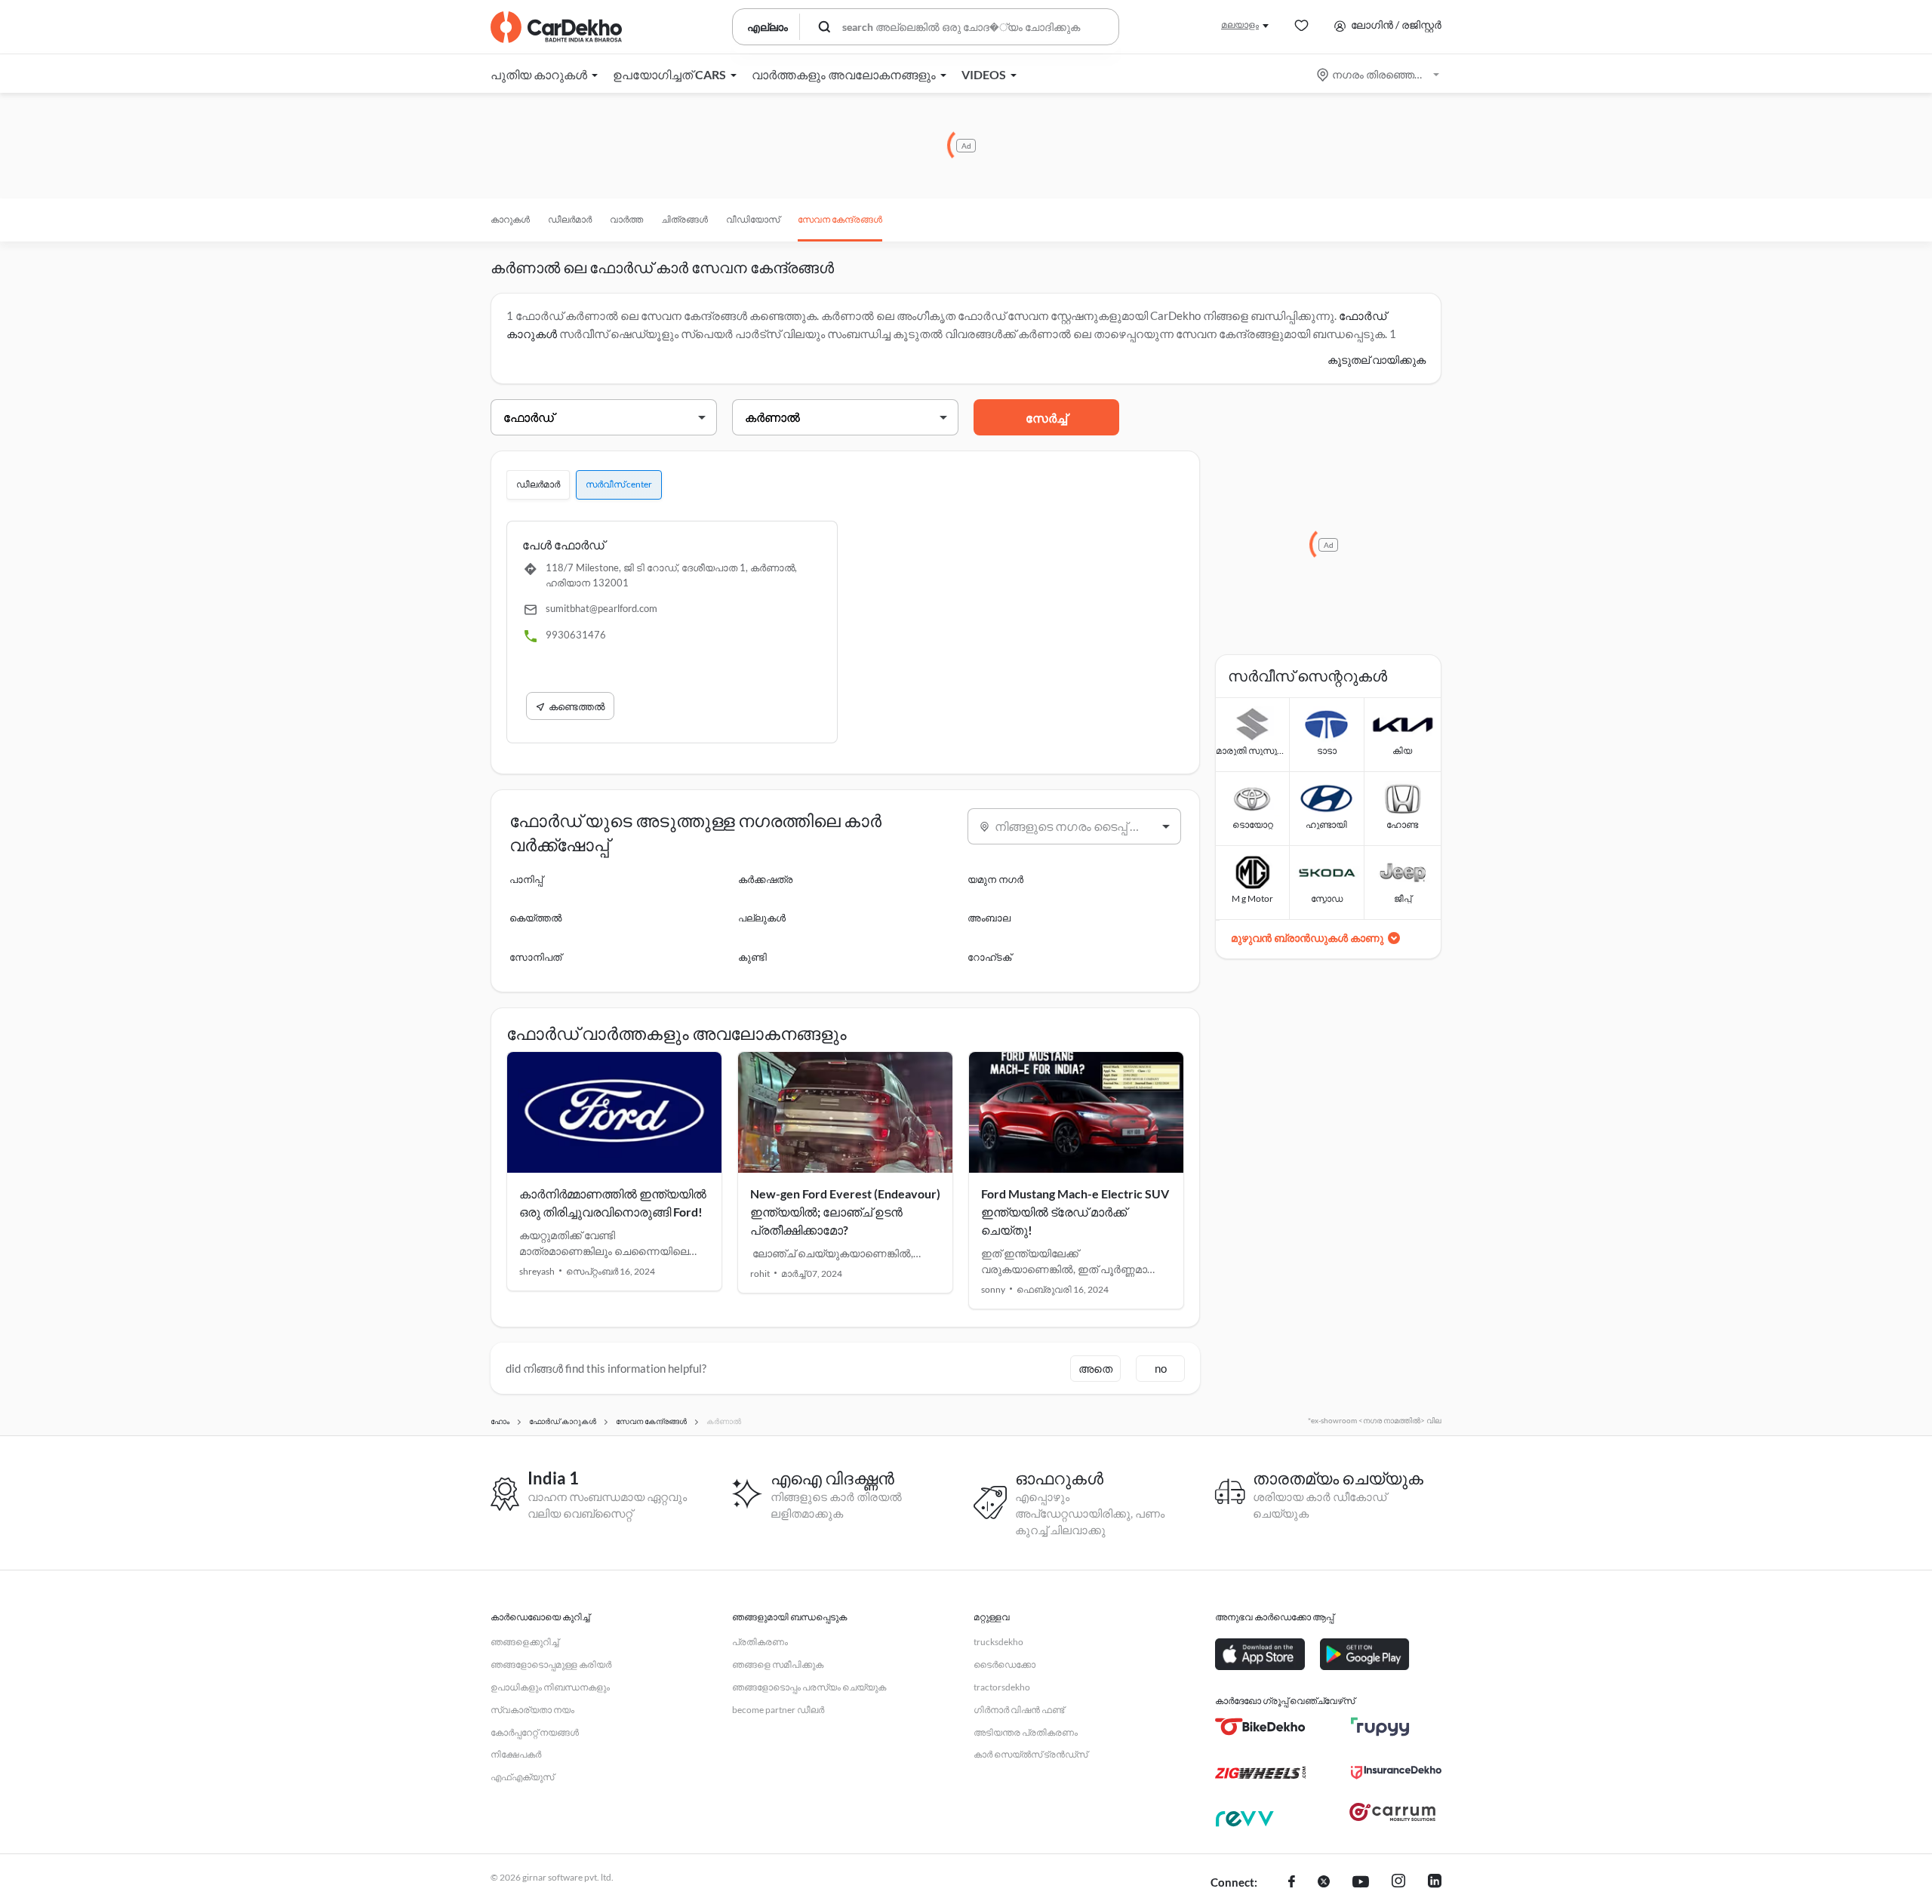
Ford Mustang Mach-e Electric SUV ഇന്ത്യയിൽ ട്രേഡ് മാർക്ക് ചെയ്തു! (1075, 1212)
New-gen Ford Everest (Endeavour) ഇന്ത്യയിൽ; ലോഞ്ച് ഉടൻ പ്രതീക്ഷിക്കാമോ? (845, 1212)
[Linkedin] (1435, 1883)
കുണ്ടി (752, 957)
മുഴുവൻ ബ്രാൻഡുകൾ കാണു (1307, 938)
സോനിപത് (535, 957)
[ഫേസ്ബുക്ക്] (1292, 1883)
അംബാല (989, 918)
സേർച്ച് (1046, 418)
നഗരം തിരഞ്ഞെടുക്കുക (1379, 74)
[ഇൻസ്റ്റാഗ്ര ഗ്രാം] (1398, 1883)
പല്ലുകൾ (762, 918)
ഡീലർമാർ (570, 219)
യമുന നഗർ (995, 879)
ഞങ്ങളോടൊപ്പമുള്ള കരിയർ (551, 1664)
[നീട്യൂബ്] (1361, 1883)
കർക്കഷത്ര (765, 879)
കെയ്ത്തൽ (535, 918)
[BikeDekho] (1260, 1727)
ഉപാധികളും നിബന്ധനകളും (550, 1687)
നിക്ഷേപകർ (516, 1754)
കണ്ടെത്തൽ (577, 706)
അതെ (1095, 1368)
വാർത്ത (626, 219)
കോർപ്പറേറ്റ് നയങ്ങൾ (535, 1732)
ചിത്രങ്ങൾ (685, 219)
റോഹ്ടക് (989, 957)
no (1161, 1368)
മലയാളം (1240, 25)
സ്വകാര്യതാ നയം (532, 1710)
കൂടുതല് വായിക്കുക (1377, 360)
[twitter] (1324, 1883)
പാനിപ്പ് (526, 879)
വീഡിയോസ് (753, 219)
